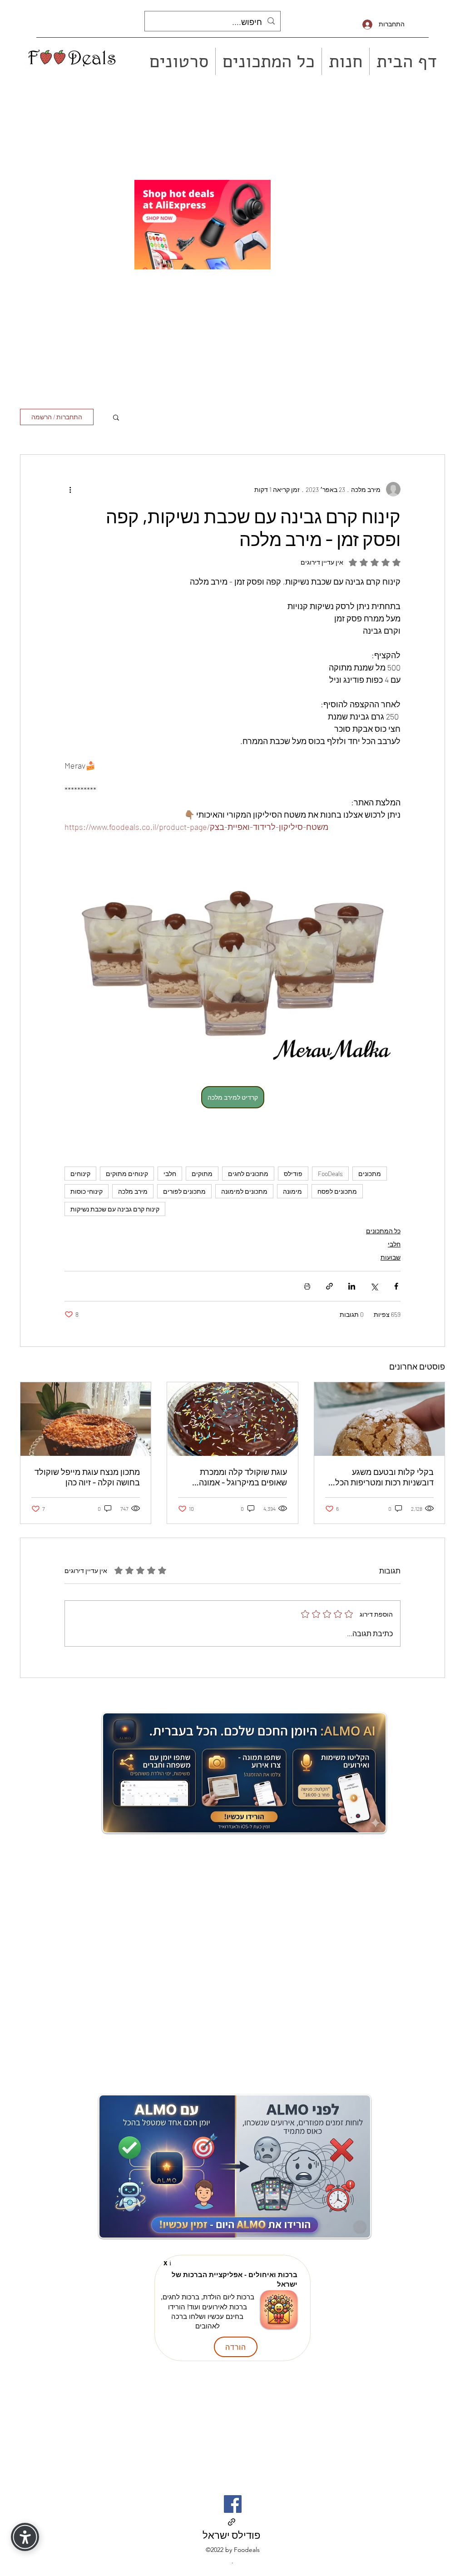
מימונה (292, 1191)
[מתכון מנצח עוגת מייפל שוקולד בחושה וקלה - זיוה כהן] (86, 1419)
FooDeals (330, 1174)
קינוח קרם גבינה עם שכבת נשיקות (115, 1209)
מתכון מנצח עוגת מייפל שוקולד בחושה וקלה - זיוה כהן (87, 1477)
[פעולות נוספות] (70, 489)
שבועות (391, 1257)
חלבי (170, 1174)
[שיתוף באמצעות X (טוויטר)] (374, 1286)
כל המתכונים (383, 1231)
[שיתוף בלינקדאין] (352, 1286)
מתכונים (370, 1174)
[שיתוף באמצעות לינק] (329, 1286)
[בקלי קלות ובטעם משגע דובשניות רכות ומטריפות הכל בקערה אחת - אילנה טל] (379, 1419)
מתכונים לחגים (248, 1174)
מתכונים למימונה (244, 1191)
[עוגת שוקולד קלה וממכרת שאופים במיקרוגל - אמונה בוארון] (232, 1419)
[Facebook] (233, 2504)
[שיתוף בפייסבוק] (396, 1286)
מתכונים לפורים (184, 1191)
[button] (116, 417)
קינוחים (80, 1174)
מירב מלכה (133, 1191)
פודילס (293, 1174)
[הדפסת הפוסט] (307, 1286)
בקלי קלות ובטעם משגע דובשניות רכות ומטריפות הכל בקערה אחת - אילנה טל (384, 1477)
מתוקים (202, 1174)
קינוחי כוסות (87, 1191)
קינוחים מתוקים (127, 1174)
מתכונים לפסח (337, 1191)
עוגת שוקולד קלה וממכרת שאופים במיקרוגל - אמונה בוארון (243, 1477)
